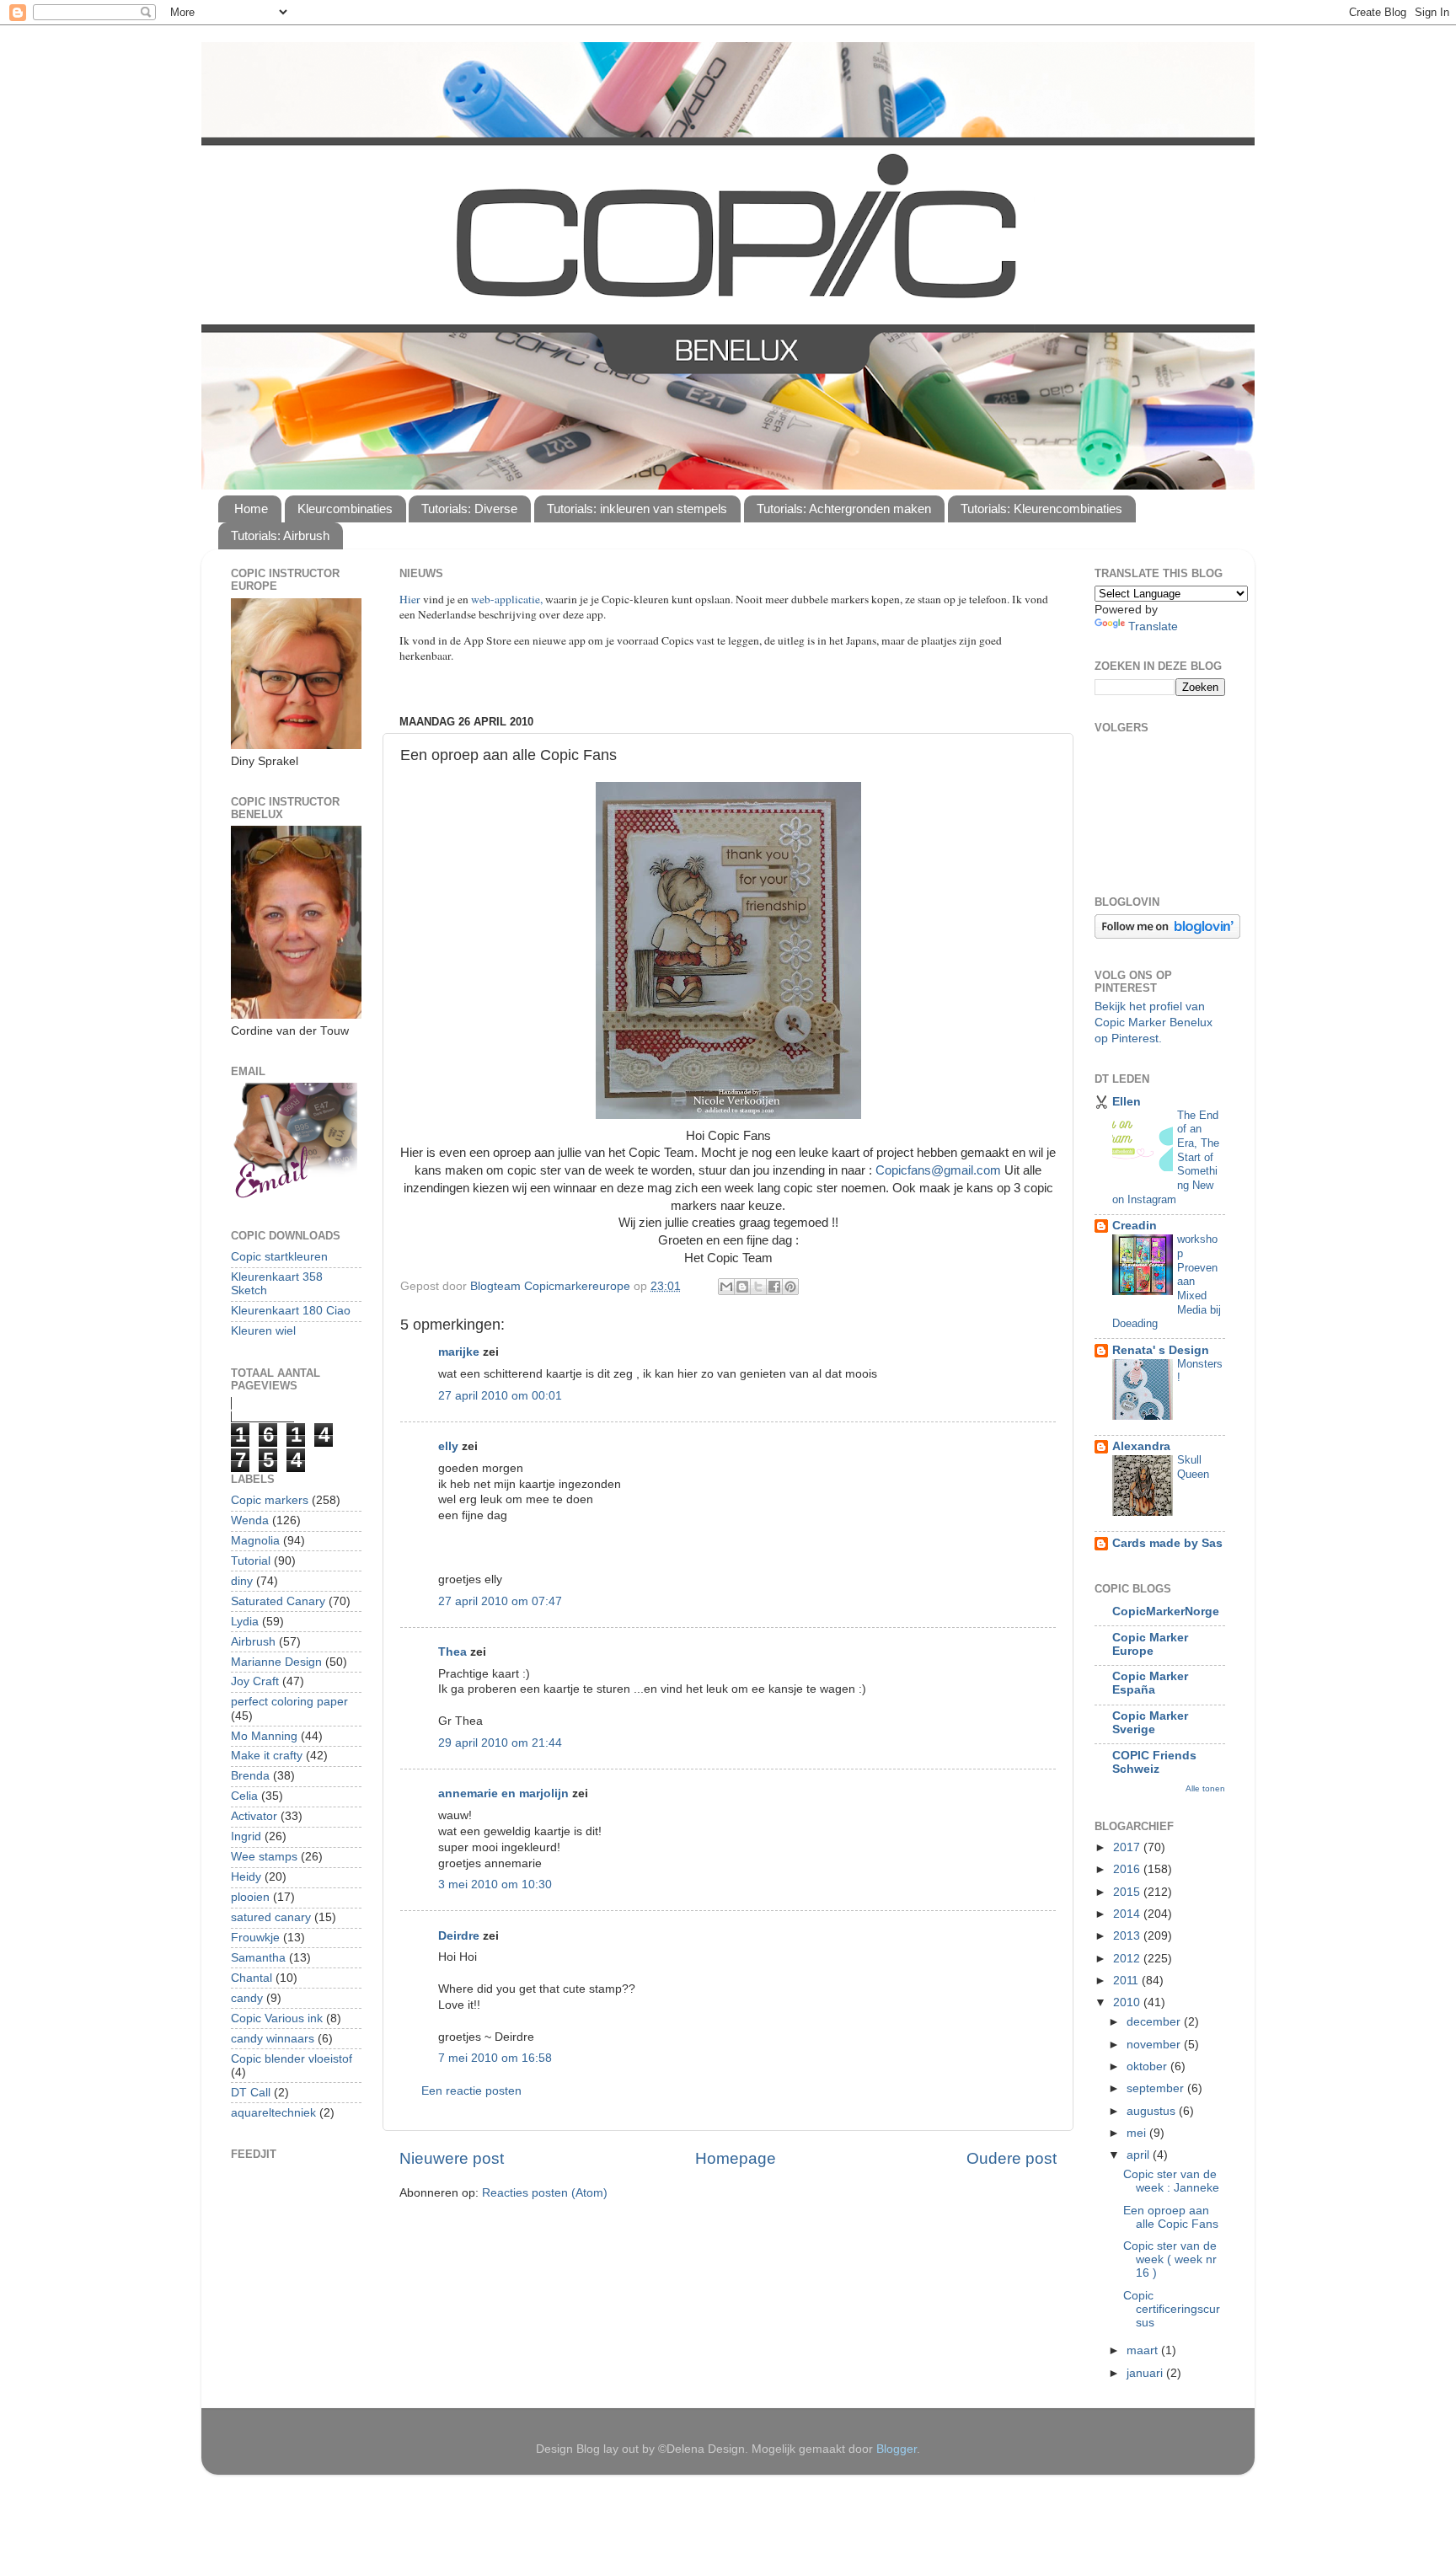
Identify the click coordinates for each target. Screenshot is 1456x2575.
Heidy (246, 1877)
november (1155, 2045)
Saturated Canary (278, 1601)
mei (1138, 2133)
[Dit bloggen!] (742, 1287)
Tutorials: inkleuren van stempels (637, 509)
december (1155, 2022)
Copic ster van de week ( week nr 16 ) (1170, 2259)
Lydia (245, 1622)
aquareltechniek (273, 2113)
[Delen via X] (758, 1287)
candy (247, 1998)
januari (1146, 2373)
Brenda (250, 1776)
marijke (459, 1352)
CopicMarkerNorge (1166, 1611)
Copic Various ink (277, 2018)
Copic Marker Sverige (1150, 1723)
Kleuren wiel (263, 1331)
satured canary (271, 1917)
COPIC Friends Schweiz (1154, 1762)
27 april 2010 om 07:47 (500, 1601)
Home (251, 509)
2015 (1128, 1892)
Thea (452, 1652)
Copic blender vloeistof (292, 2059)
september (1157, 2088)
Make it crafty (267, 1756)
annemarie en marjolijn (503, 1793)
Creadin (1135, 1226)
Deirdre (459, 1936)
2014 (1128, 1914)
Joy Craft (255, 1681)
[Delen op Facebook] (774, 1287)
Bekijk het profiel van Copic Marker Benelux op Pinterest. (1154, 1023)
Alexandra (1141, 1446)
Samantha (258, 1958)
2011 (1127, 1981)
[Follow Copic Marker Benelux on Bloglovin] (1167, 935)
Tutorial (251, 1561)
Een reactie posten (471, 2091)
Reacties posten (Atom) (545, 2193)
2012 (1128, 1959)
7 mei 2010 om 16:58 (495, 2058)
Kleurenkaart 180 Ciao (291, 1311)
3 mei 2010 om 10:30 (495, 1884)
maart (1144, 2350)
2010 (1128, 2002)
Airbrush (253, 1642)
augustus (1153, 2111)
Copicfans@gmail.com (938, 1170)
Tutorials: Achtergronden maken (844, 509)
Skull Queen (1193, 1467)
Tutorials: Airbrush (280, 535)
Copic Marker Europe (1150, 1644)
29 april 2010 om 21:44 (500, 1743)
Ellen (1127, 1102)
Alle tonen (1205, 1788)
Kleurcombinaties (345, 509)
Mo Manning (264, 1736)
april (1140, 2155)
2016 (1128, 1869)
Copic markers (270, 1500)
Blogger (897, 2449)
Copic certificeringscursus (1172, 2309)
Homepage (736, 2158)
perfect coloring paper (289, 1702)
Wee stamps (264, 1857)
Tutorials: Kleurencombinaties (1041, 509)
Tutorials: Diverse (469, 509)
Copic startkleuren (279, 1257)
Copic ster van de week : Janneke (1171, 2181)
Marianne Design (276, 1662)
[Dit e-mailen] (726, 1287)
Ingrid (246, 1836)
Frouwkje (255, 1938)
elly (448, 1446)
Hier (411, 599)
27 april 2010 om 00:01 (500, 1396)
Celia (244, 1796)
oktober (1148, 2066)
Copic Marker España (1150, 1683)
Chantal (252, 1978)
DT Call (251, 2093)
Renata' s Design (1161, 1350)
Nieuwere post (452, 2158)
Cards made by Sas (1167, 1543)
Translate (1153, 626)
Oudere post (1012, 2158)
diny (242, 1581)
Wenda (250, 1520)
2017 (1128, 1847)
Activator (254, 1816)
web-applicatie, (507, 599)
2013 (1128, 1936)
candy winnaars (273, 2039)
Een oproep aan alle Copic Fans (1171, 2217)
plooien (250, 1897)
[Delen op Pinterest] (790, 1287)
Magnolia (255, 1541)
